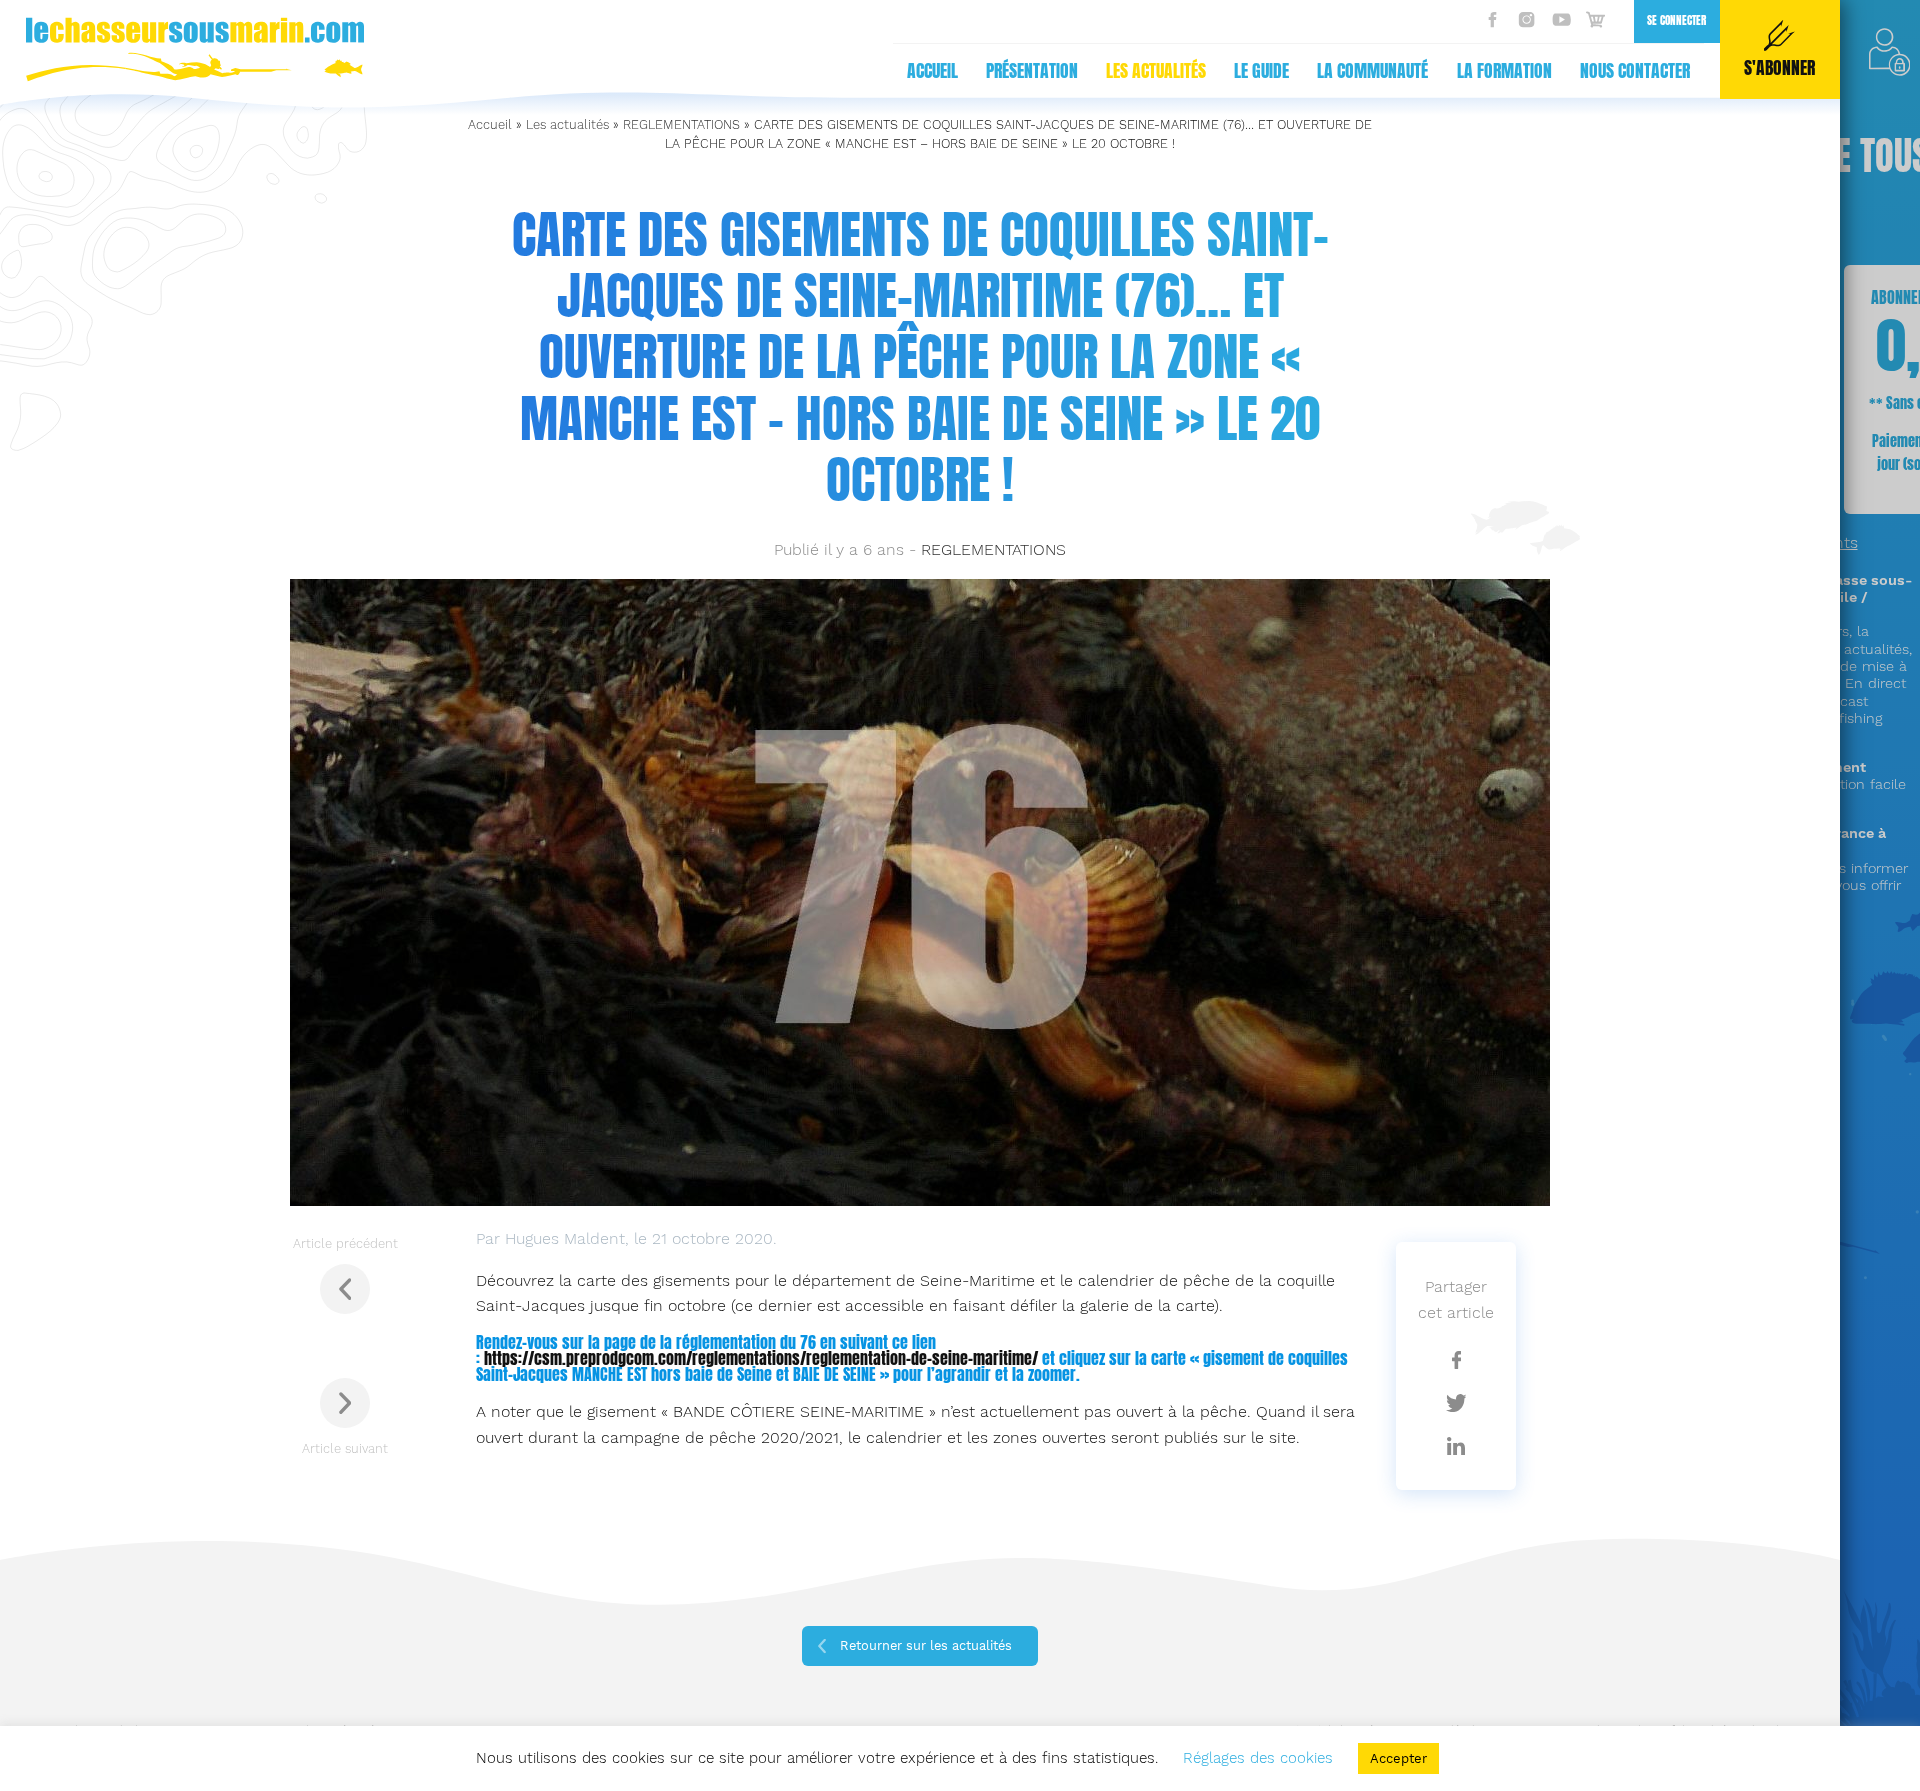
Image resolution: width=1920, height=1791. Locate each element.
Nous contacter (1635, 71)
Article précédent (345, 1243)
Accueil (932, 71)
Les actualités (1156, 71)
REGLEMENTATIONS (681, 124)
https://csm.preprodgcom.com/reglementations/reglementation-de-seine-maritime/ (761, 1358)
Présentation (1032, 71)
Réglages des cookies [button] (1258, 1758)
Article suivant (345, 1448)
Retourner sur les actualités (926, 1645)
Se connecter (1676, 20)
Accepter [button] (1398, 1758)
